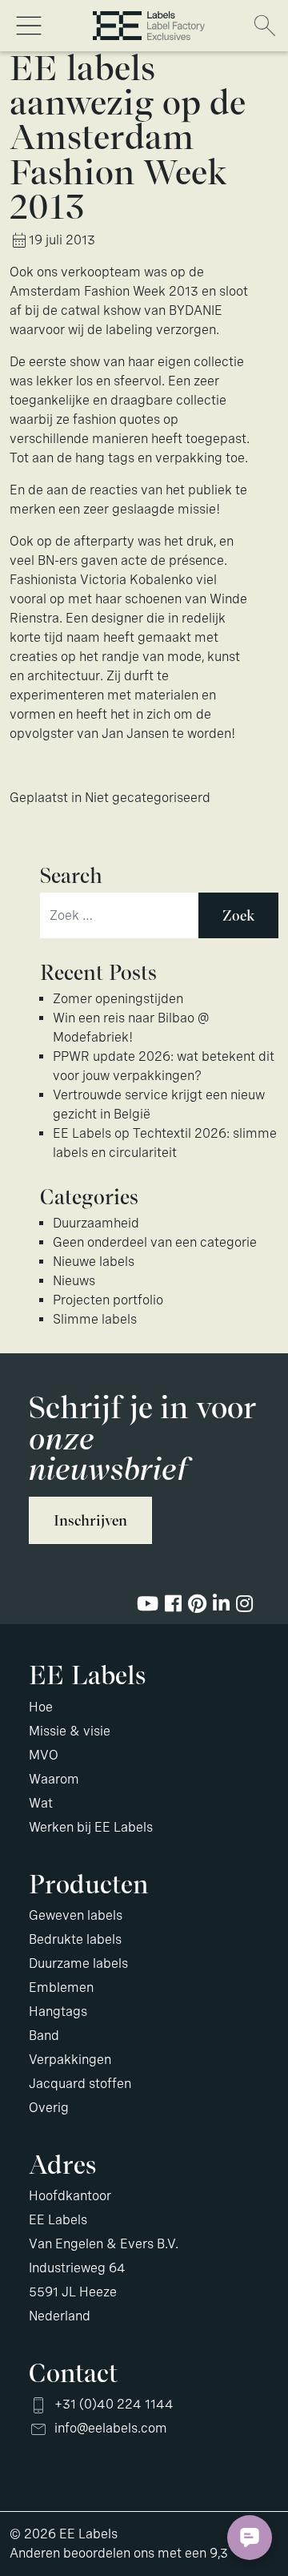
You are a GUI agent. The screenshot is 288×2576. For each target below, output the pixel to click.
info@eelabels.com (111, 2428)
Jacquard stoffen (80, 2084)
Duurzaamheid (96, 1223)
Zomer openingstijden (118, 999)
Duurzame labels (78, 1963)
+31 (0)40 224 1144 (114, 2404)
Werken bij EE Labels (91, 1827)
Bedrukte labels (75, 1939)
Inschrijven (90, 1520)
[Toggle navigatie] (29, 26)
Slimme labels (95, 1319)
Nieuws (74, 1281)
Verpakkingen (70, 2060)
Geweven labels (76, 1915)
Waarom (54, 1779)
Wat (41, 1803)
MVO (44, 1755)
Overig (49, 2108)
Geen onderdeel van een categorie (155, 1242)
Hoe (41, 1707)
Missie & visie (70, 1731)
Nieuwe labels (94, 1262)
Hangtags (58, 2012)
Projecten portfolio (108, 1300)
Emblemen (61, 1987)
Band (44, 2036)
